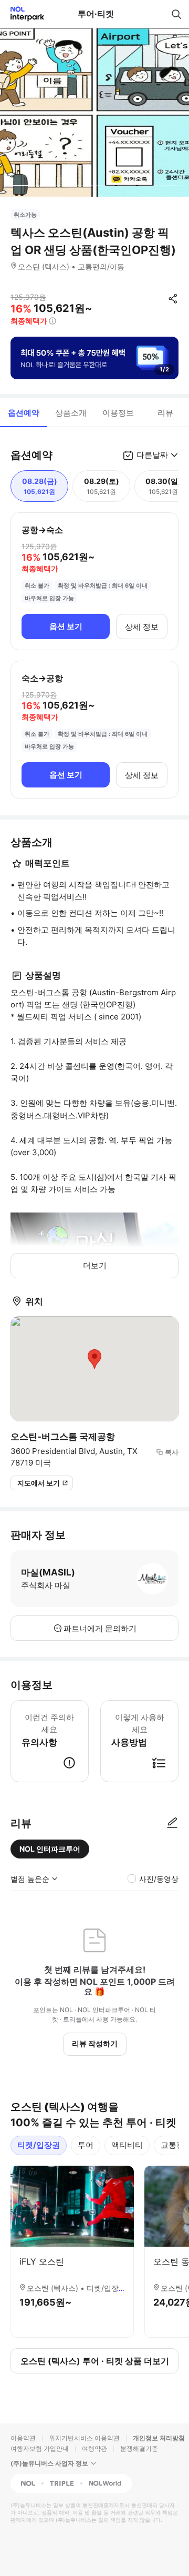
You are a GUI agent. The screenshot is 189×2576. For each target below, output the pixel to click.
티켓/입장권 (39, 2145)
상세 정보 (142, 627)
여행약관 (94, 2448)
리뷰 (165, 413)
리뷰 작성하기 (95, 2043)
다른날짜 (152, 455)
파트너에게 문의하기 (100, 1628)
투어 (86, 2145)
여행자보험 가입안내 (40, 2448)
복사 (172, 1452)
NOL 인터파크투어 (50, 1849)
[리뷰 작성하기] (172, 1823)
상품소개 (71, 413)
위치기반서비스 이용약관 (84, 2438)
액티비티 (127, 2145)
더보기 (95, 1265)
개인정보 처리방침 (159, 2438)
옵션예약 (24, 413)
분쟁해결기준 (139, 2448)
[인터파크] (23, 14)
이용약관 (23, 2438)
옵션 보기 (66, 626)
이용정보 (118, 413)
